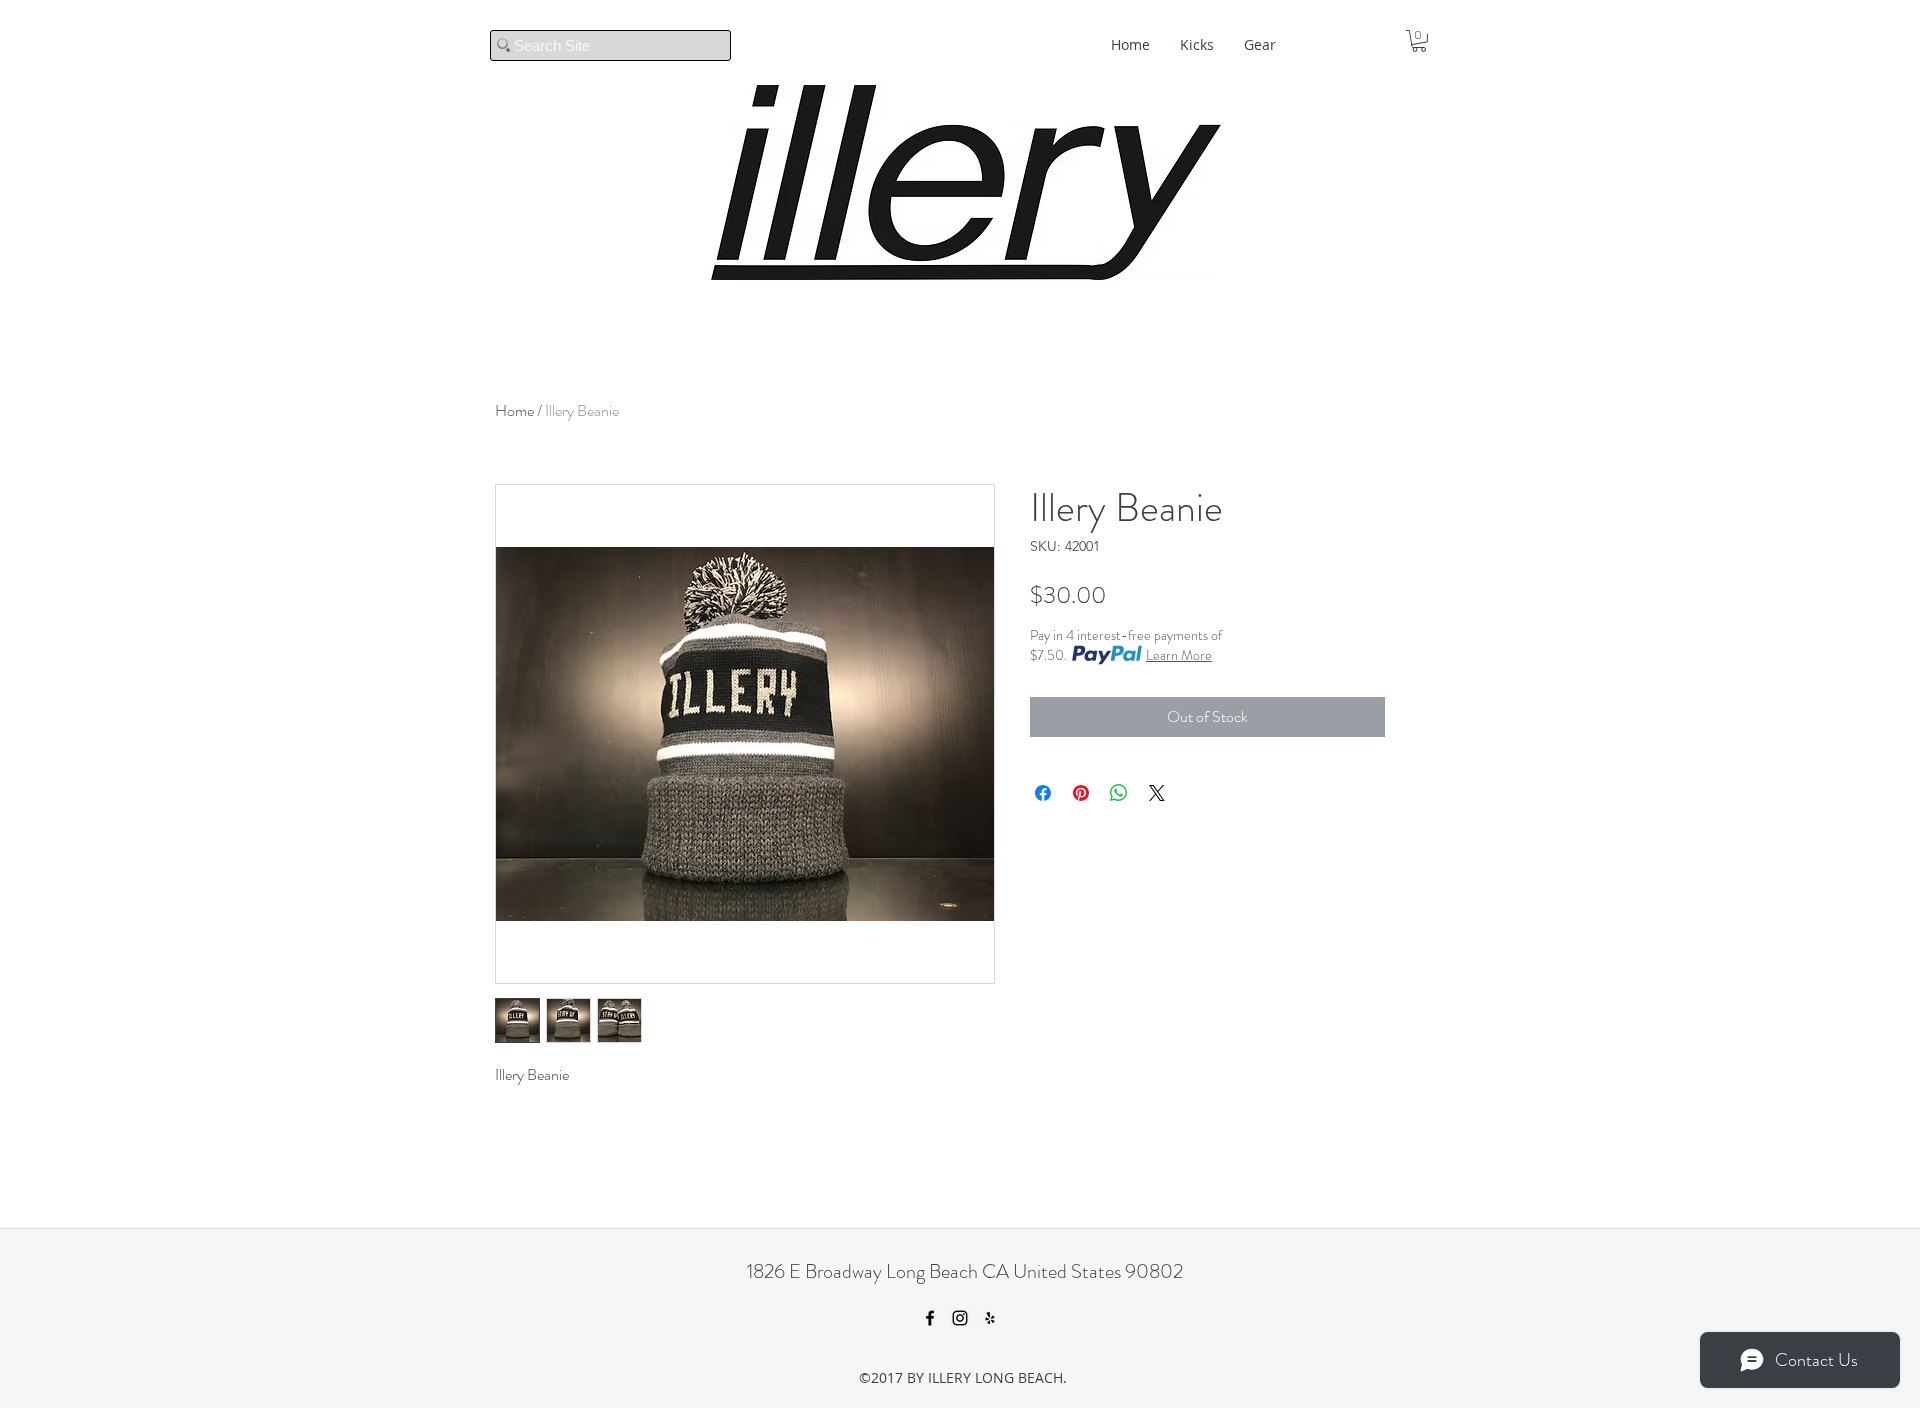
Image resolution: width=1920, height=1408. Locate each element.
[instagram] (960, 1318)
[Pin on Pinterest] (1081, 793)
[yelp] (990, 1318)
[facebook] (930, 1318)
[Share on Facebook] (1043, 793)
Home (514, 410)
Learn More (1179, 655)
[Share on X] (1157, 793)
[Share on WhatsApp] (1119, 793)
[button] (1419, 41)
